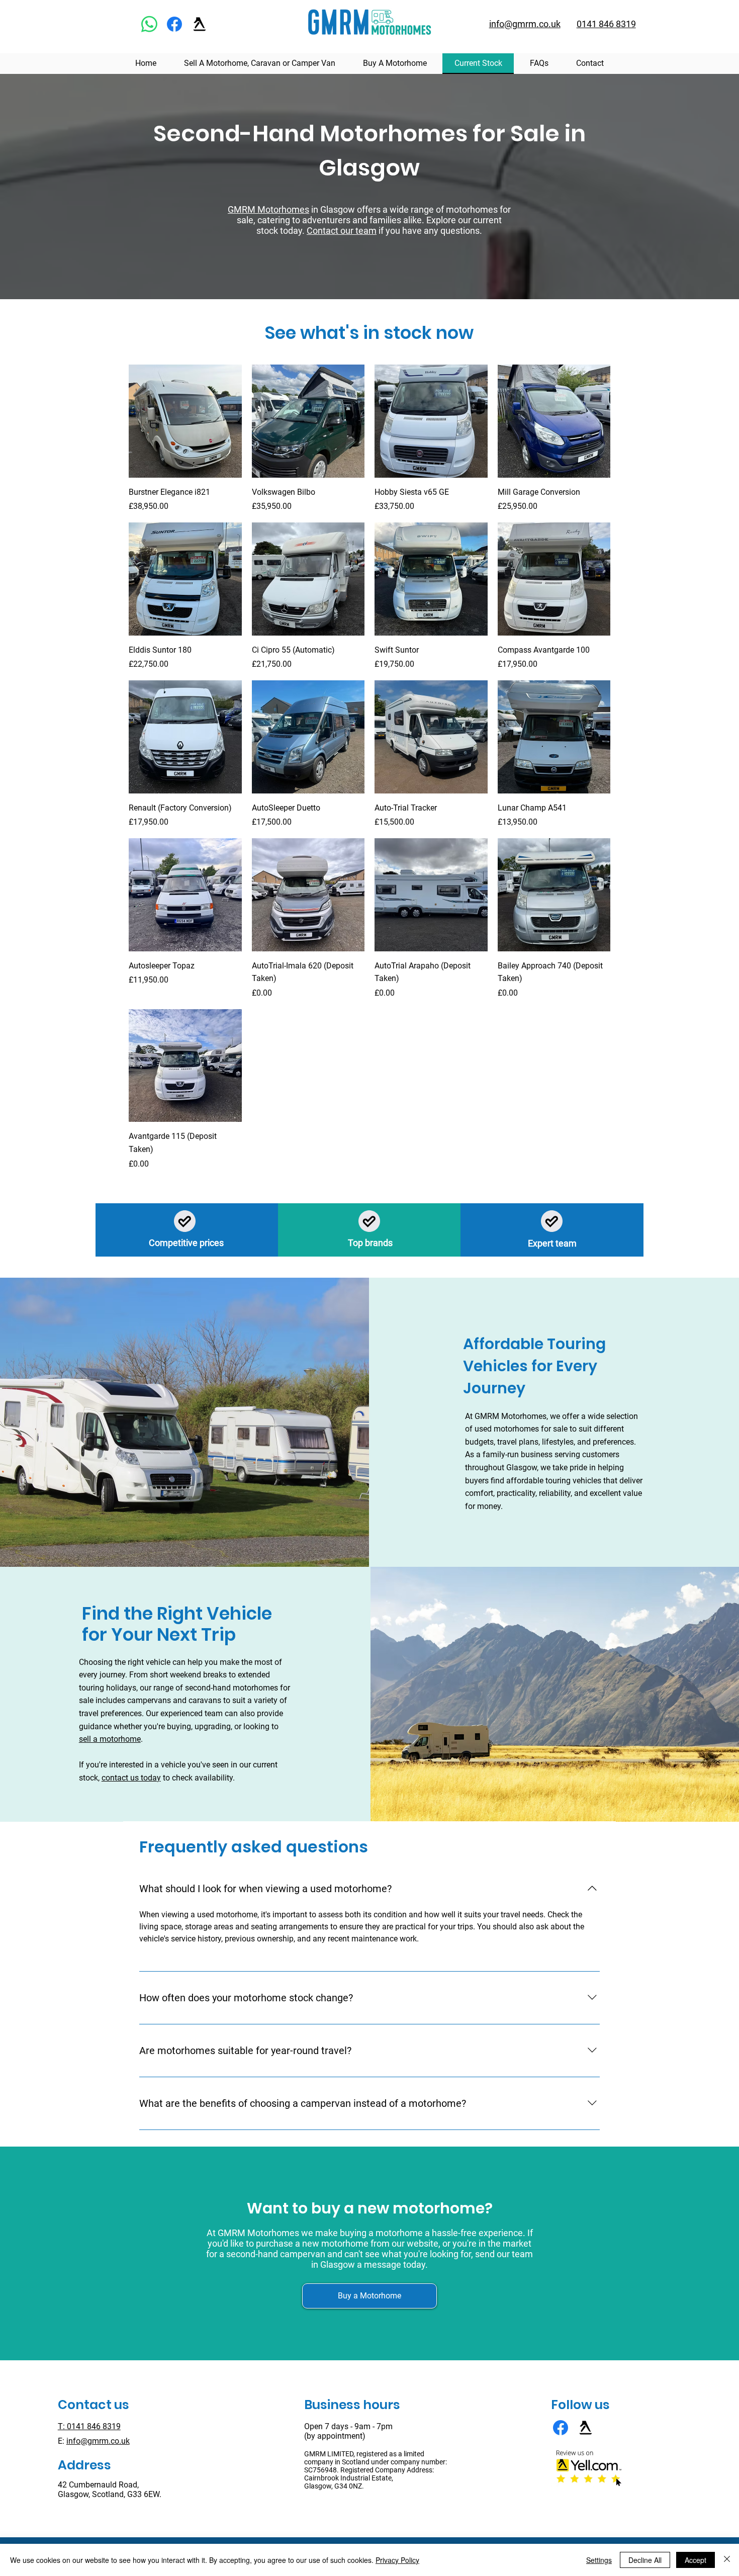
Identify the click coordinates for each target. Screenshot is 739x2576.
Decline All (645, 2560)
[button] (369, 2296)
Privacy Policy (397, 2560)
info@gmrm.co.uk (98, 2441)
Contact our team (342, 231)
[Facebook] (174, 24)
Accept (696, 2560)
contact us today (131, 1778)
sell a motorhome (110, 1739)
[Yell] (200, 24)
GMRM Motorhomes (268, 209)
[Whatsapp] (149, 24)
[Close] (727, 2560)
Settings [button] (599, 2560)
